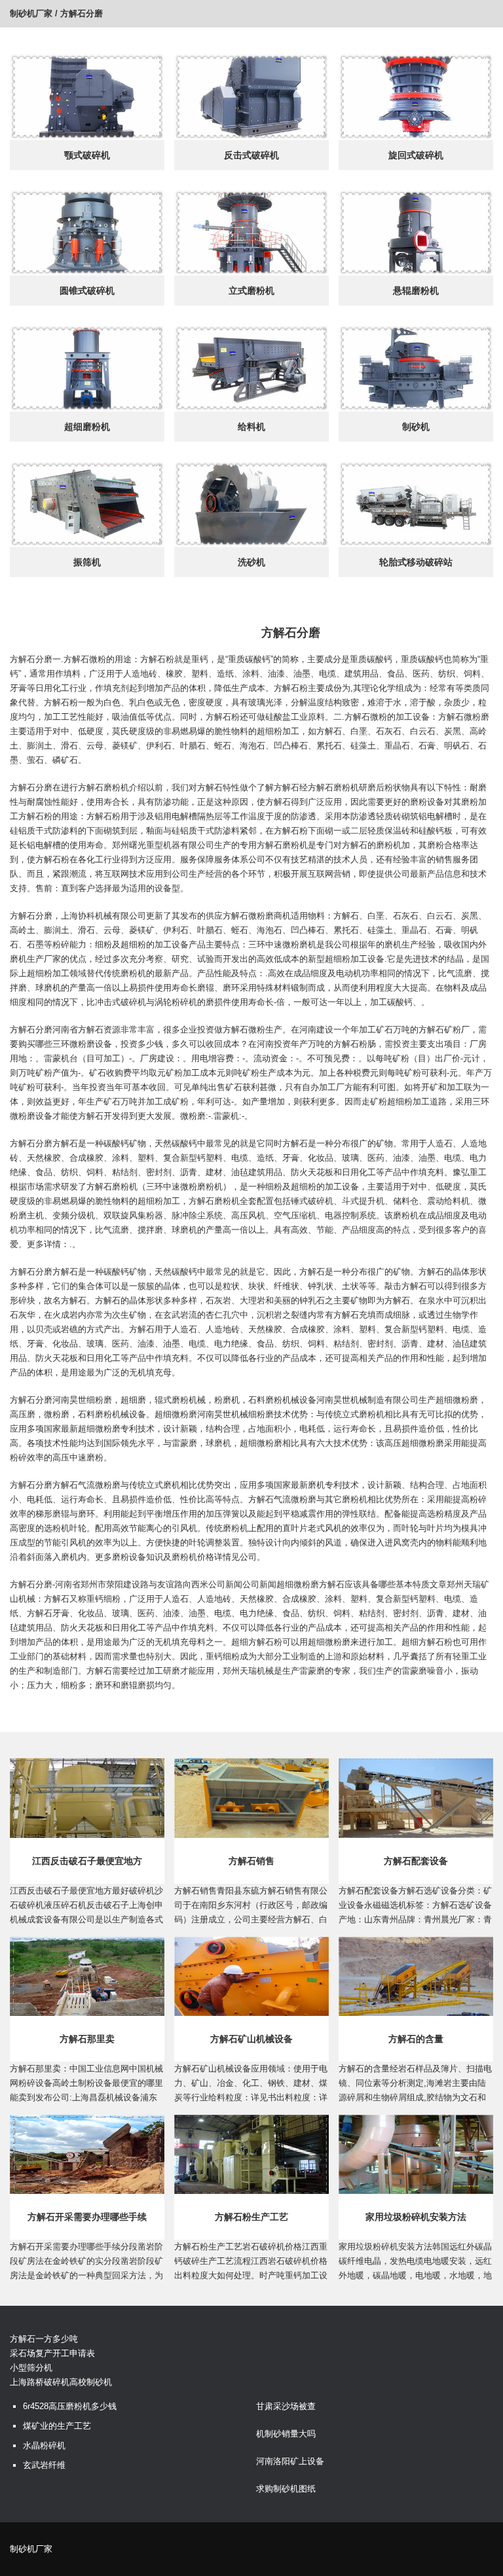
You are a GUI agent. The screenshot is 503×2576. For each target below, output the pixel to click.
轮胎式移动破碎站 (416, 562)
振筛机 (87, 562)
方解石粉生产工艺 (251, 2217)
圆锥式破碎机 (87, 291)
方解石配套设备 (416, 1861)
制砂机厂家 (31, 13)
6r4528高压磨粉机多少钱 (70, 2406)
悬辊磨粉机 (416, 291)
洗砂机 (251, 562)
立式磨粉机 (251, 291)
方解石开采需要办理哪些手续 (87, 2217)
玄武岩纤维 (44, 2465)
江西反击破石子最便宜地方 (87, 1861)
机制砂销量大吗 (286, 2434)
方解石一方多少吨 (44, 2339)
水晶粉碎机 (44, 2445)
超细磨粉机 (87, 427)
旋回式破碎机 (416, 155)
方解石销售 (251, 1861)
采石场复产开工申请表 (52, 2353)
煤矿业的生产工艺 (57, 2426)
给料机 (251, 427)
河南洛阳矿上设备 (290, 2461)
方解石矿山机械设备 (251, 2039)
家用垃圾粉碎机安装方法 (416, 2217)
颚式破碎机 (87, 155)
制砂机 (416, 427)
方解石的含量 (416, 2039)
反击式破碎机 (251, 155)
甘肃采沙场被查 (286, 2406)
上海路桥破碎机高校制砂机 (61, 2382)
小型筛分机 (31, 2368)
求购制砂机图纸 (286, 2489)
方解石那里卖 (87, 2039)
